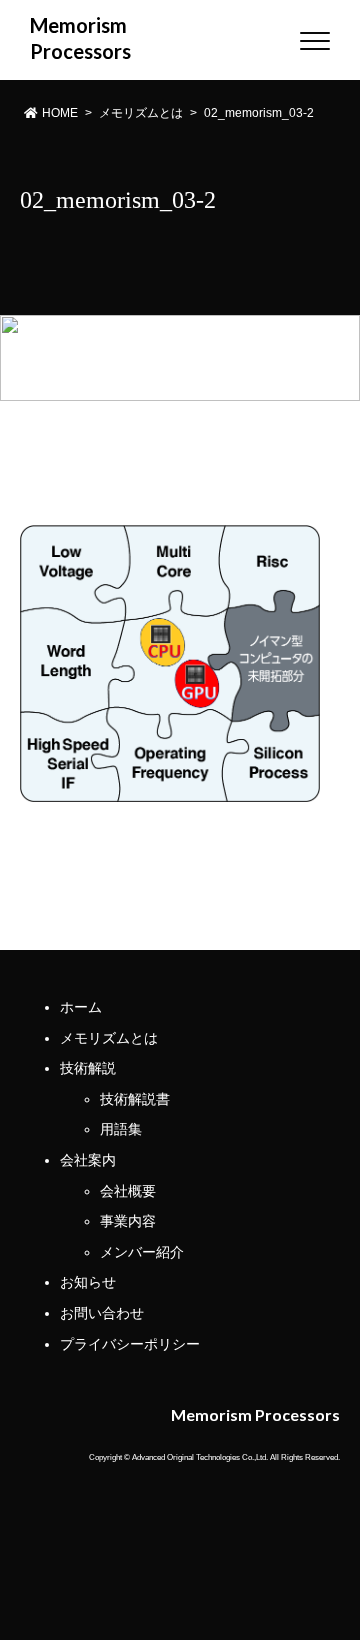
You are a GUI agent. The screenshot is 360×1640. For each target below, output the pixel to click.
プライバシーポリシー (130, 1344)
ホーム (81, 1007)
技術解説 (88, 1068)
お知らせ (88, 1282)
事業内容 (128, 1221)
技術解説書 (135, 1099)
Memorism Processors (68, 38)
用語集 (121, 1129)
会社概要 (128, 1191)
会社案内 (88, 1160)
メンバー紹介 (142, 1252)
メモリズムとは (109, 1038)
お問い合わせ (102, 1313)
